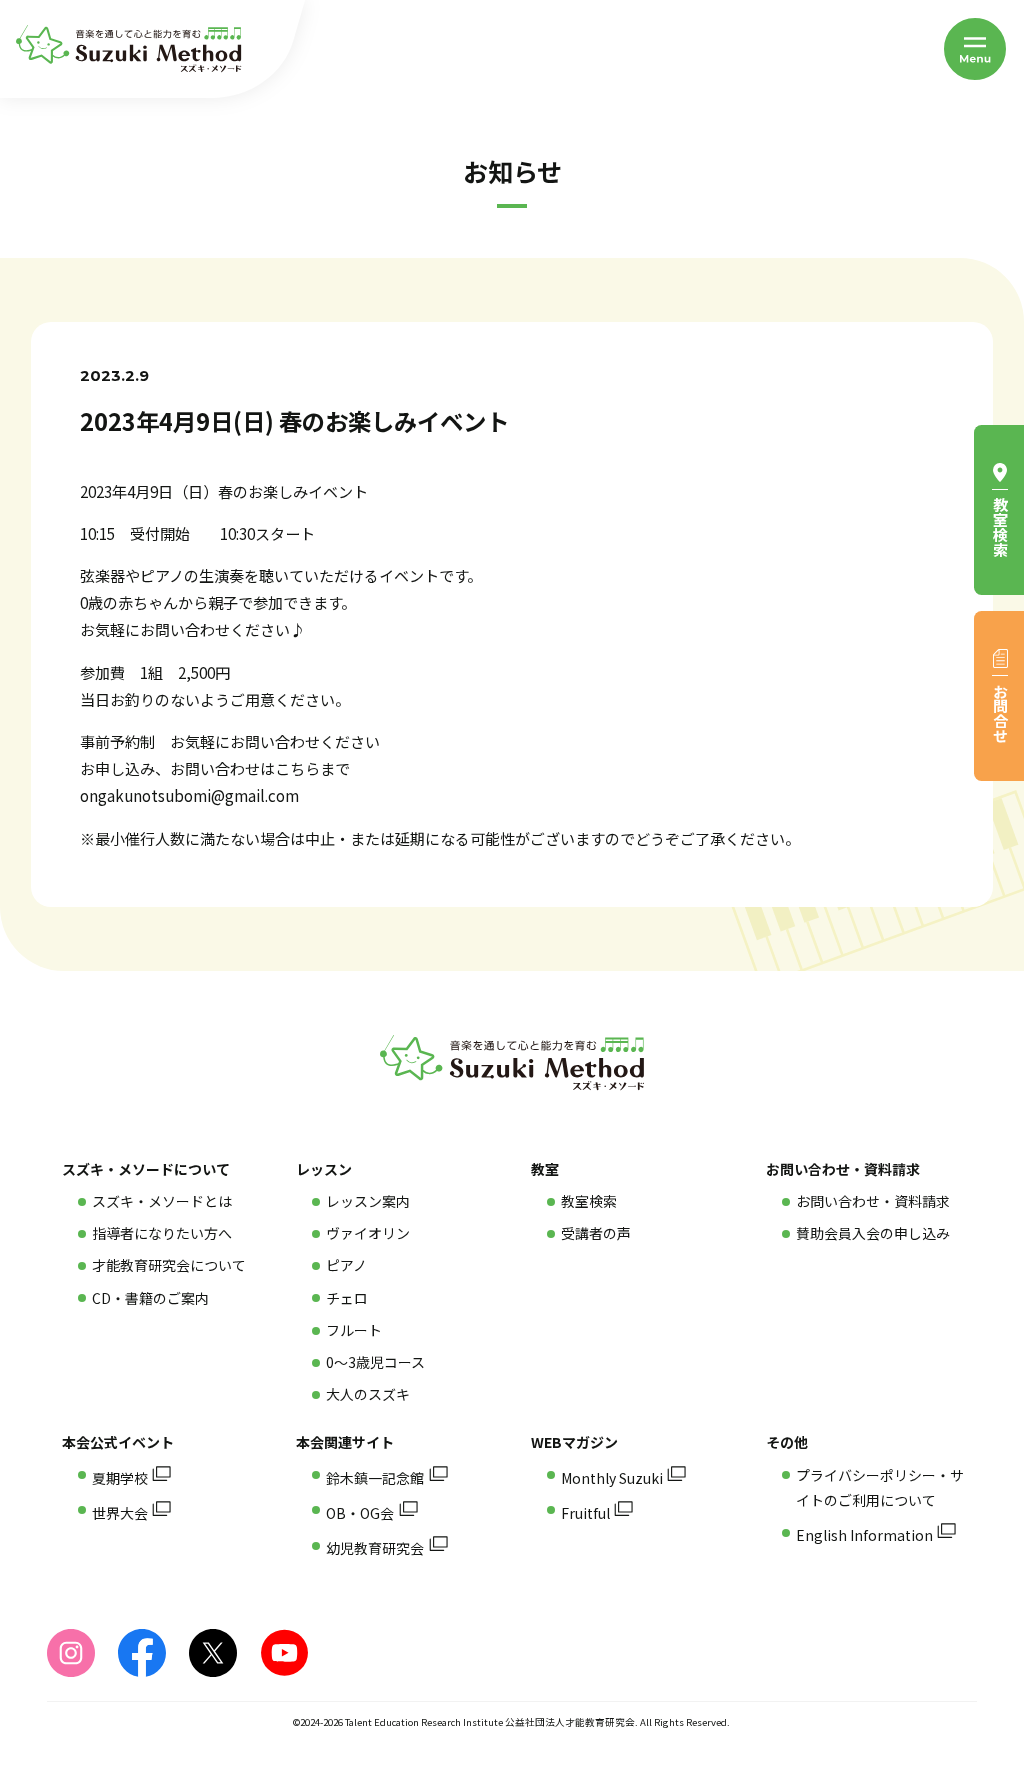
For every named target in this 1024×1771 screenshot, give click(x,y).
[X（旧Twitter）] (213, 1653)
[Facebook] (142, 1653)
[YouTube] (284, 1653)
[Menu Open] (975, 49)
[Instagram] (71, 1653)
